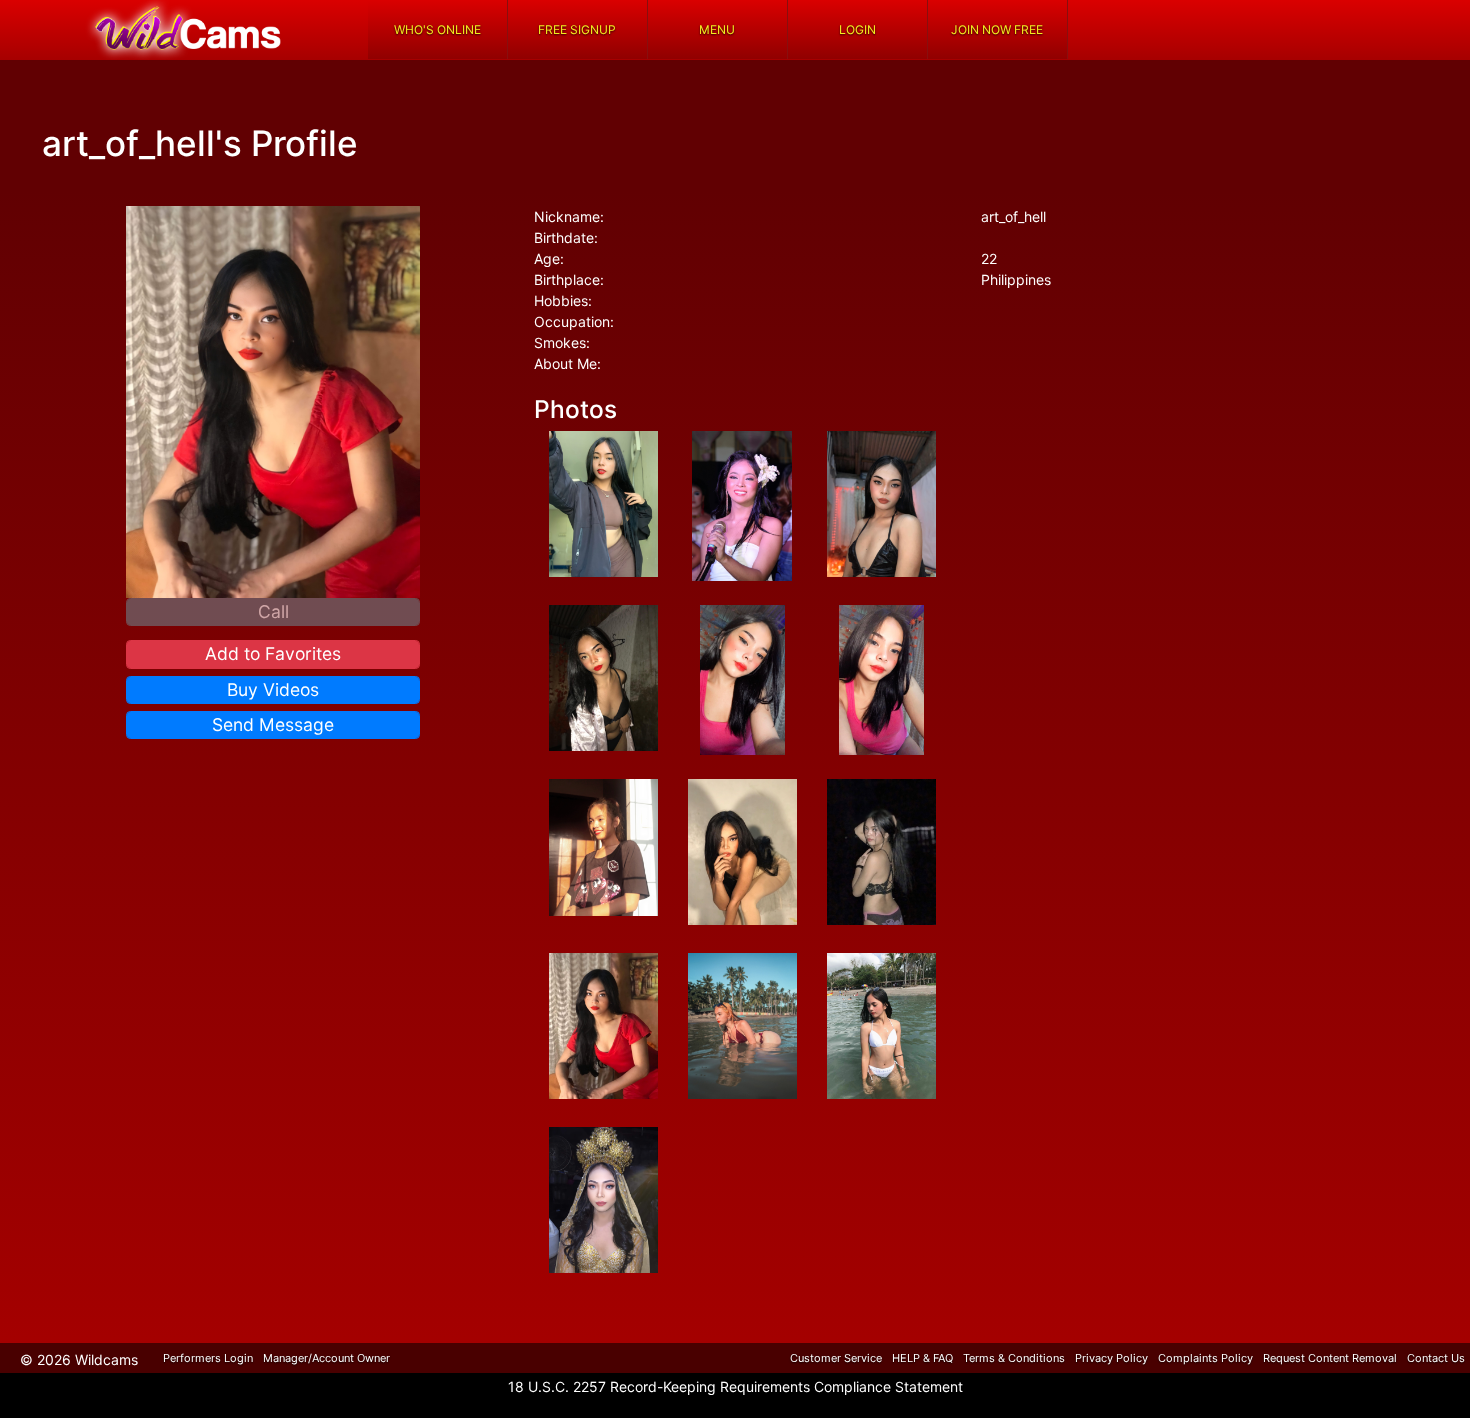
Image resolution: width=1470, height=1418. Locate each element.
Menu (717, 29)
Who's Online (437, 29)
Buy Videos (273, 689)
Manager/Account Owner (326, 1358)
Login (857, 29)
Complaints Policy (1205, 1358)
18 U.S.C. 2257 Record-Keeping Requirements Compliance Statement (735, 1386)
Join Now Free (997, 29)
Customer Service (836, 1358)
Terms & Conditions (1014, 1358)
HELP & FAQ (922, 1358)
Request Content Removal (1330, 1358)
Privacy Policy (1111, 1358)
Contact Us (1436, 1358)
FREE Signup (577, 29)
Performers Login (208, 1358)
